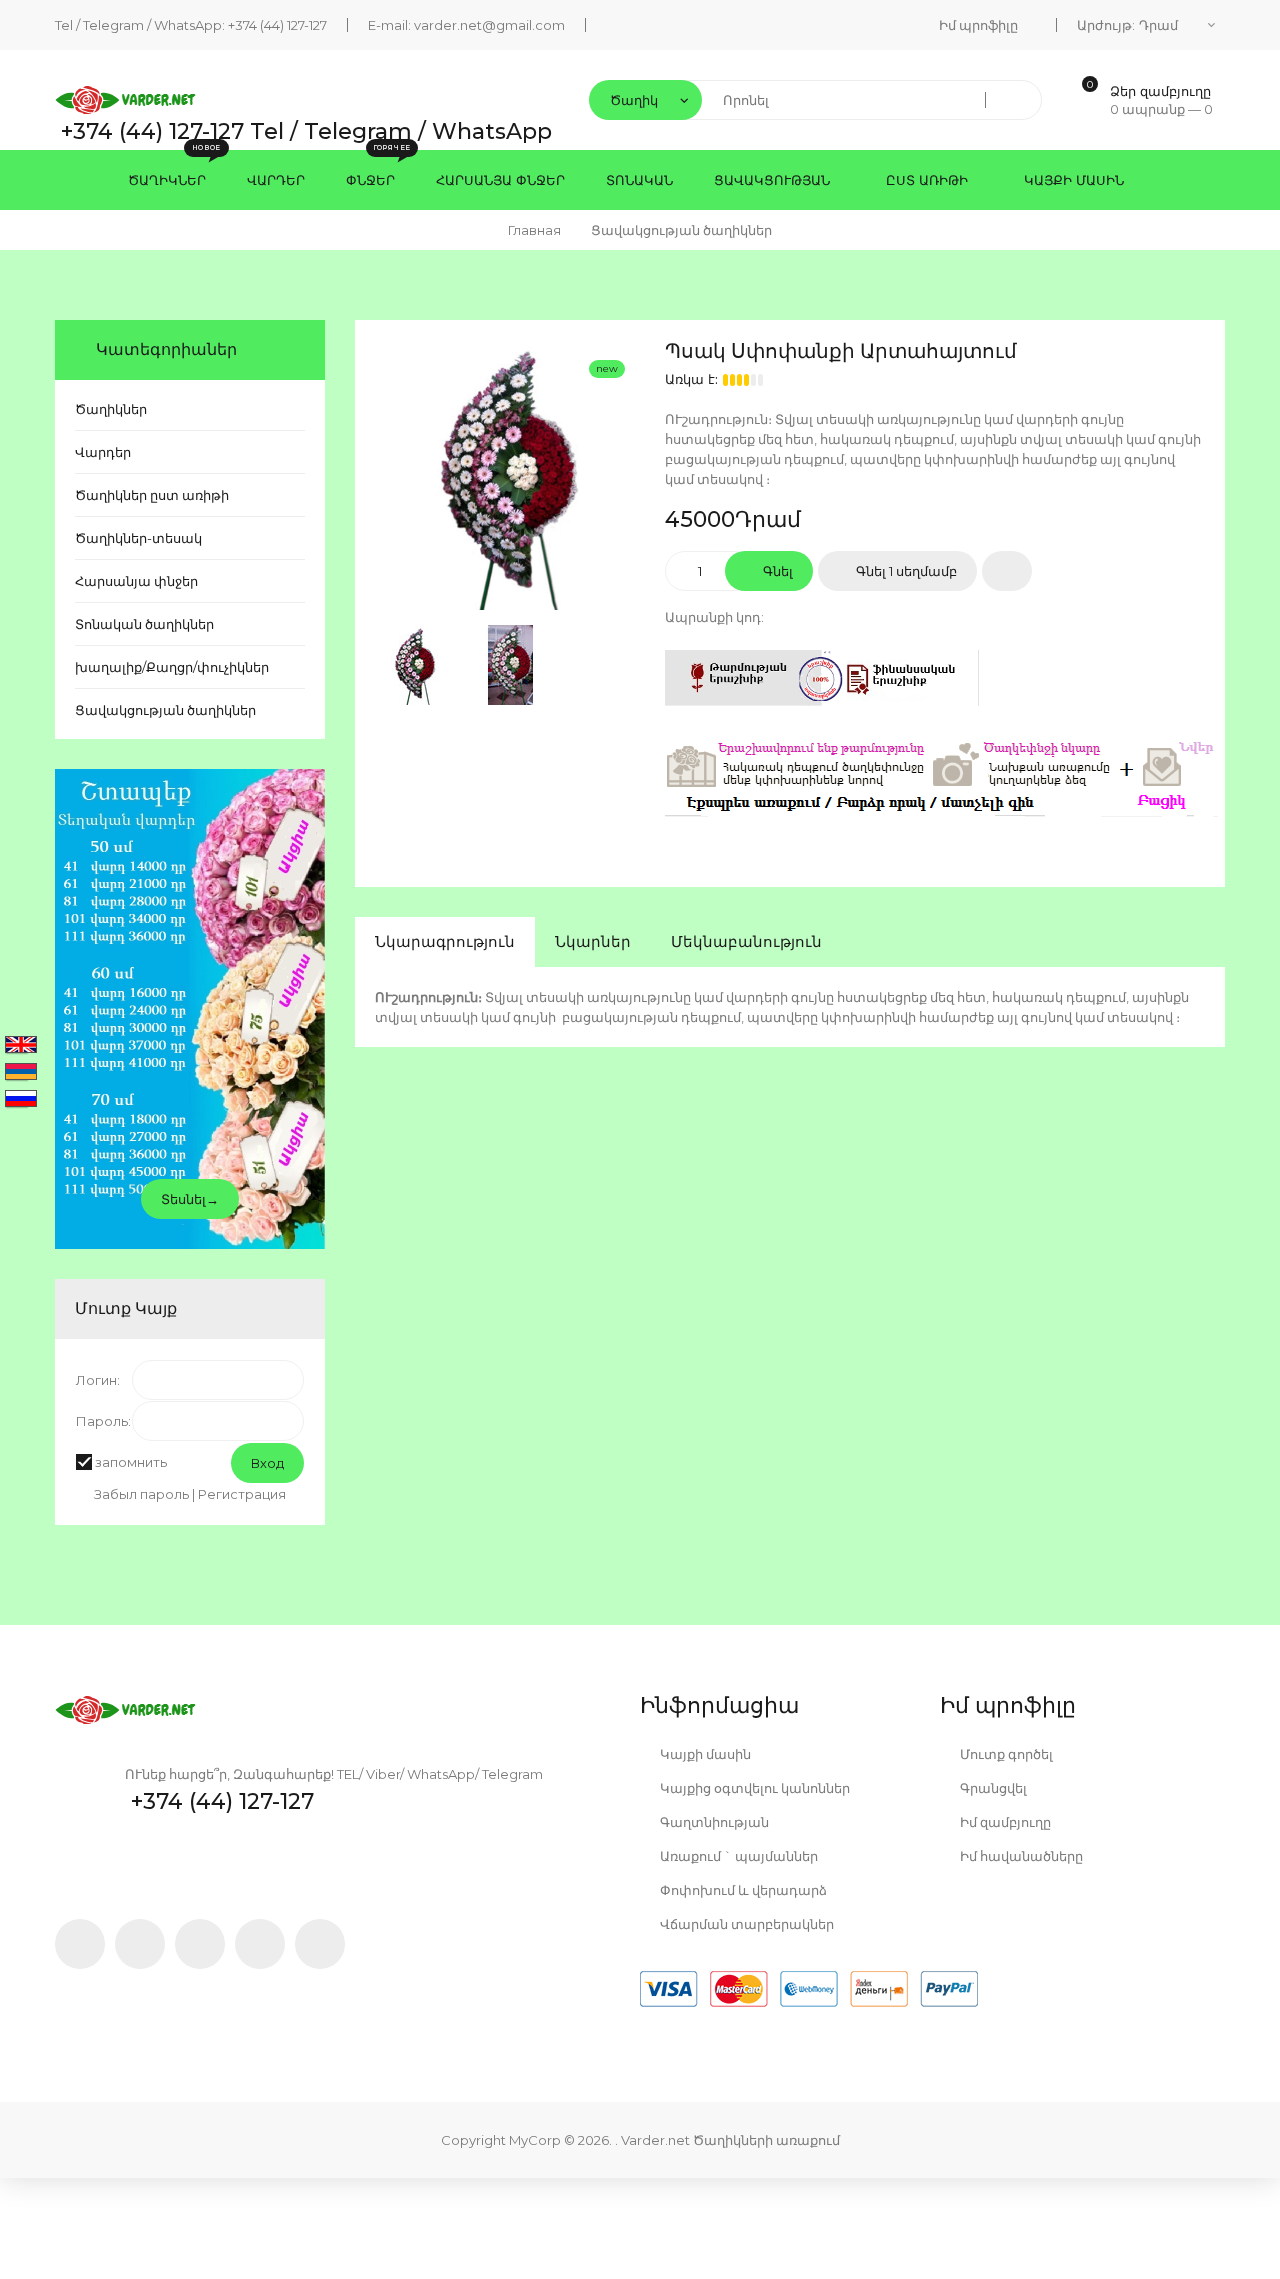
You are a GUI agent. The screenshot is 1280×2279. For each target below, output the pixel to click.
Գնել (776, 571)
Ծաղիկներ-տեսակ (138, 538)
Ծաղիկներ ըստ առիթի (152, 495)
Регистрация (242, 1494)
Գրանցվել (992, 1788)
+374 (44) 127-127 (277, 25)
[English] (21, 1046)
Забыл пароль (141, 1494)
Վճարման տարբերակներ (745, 1924)
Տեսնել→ (190, 1199)
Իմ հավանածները (1020, 1856)
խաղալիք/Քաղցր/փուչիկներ (172, 667)
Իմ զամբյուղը (1004, 1822)
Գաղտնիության (713, 1822)
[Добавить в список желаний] (1007, 571)
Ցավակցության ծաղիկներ (165, 710)
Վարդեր (103, 452)
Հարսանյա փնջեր (136, 581)
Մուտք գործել (1005, 1754)
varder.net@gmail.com (489, 25)
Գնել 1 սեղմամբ (905, 571)
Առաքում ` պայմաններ (737, 1856)
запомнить (131, 1462)
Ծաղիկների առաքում (766, 2140)
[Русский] (21, 1100)
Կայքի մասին (704, 1754)
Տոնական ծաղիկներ (144, 624)
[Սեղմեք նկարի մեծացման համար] (510, 475)
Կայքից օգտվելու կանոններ (753, 1788)
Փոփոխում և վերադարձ (742, 1890)
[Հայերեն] (21, 1073)
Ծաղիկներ (111, 409)
